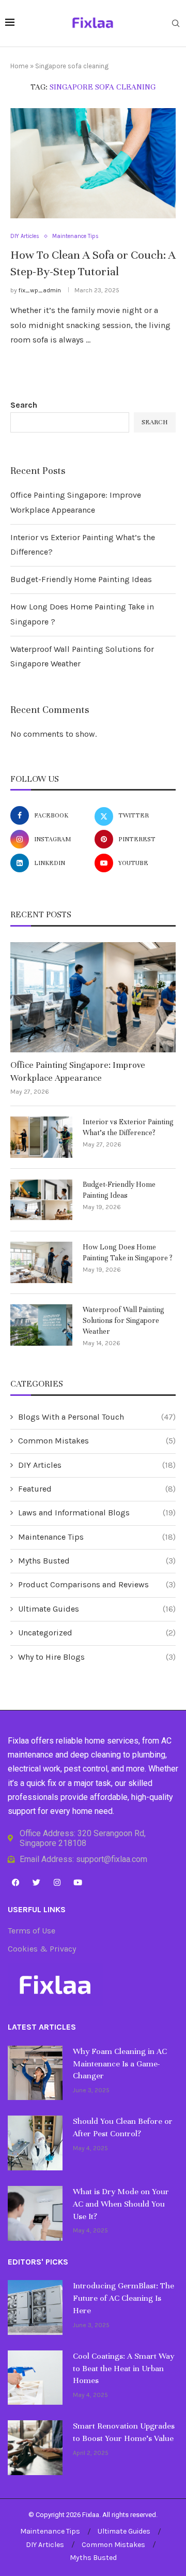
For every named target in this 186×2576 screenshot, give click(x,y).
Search (24, 405)
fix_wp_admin (40, 290)
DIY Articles (97, 1465)
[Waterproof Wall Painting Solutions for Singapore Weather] (41, 1325)
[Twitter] (36, 1882)
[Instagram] (57, 1882)
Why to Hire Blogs (97, 1657)
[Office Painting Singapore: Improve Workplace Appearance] (93, 997)
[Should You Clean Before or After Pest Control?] (35, 2143)
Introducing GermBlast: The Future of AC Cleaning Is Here (123, 2298)
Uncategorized (97, 1633)
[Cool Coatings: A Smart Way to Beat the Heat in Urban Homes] (35, 2378)
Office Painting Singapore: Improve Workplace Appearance (78, 1071)
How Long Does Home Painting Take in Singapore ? (128, 1253)
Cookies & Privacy (42, 1949)
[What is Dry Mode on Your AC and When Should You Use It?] (35, 2213)
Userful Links (37, 1910)
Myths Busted (97, 1561)
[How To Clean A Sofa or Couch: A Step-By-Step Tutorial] (93, 163)
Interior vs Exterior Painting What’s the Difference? (128, 1127)
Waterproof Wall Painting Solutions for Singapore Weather (123, 1321)
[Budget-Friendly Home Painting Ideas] (41, 1200)
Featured (97, 1489)
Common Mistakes (97, 1441)
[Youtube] (78, 1882)
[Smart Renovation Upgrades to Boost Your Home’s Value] (35, 2448)
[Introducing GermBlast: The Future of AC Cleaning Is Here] (35, 2307)
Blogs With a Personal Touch (97, 1417)
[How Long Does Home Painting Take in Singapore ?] (41, 1262)
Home (19, 66)
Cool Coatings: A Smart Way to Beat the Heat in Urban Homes (123, 2369)
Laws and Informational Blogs (97, 1513)
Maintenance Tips (97, 1537)
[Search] (176, 24)
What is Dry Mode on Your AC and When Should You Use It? (121, 2204)
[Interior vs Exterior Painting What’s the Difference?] (41, 1137)
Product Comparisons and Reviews (97, 1584)
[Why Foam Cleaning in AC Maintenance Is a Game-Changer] (35, 2073)
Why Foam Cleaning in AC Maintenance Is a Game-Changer (120, 2064)
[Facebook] (16, 1882)
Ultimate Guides (97, 1609)
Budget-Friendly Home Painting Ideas (81, 579)
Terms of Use (32, 1931)
